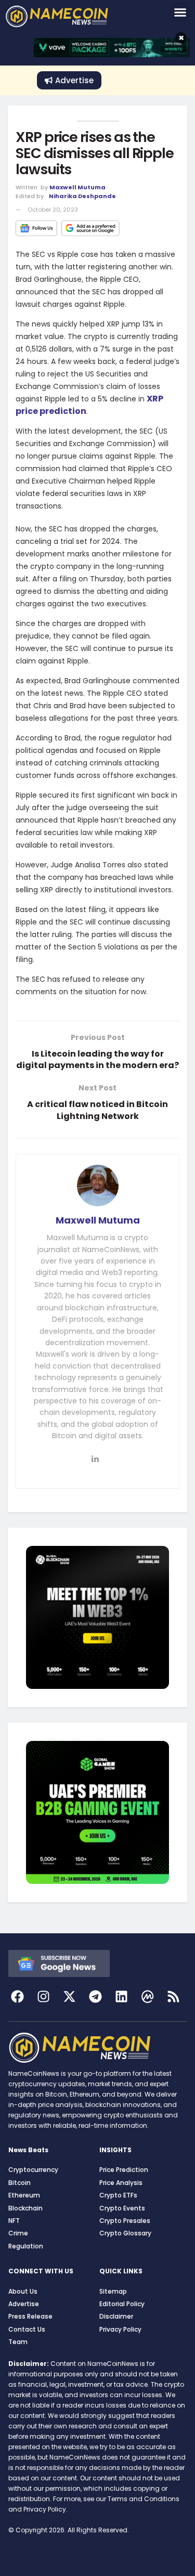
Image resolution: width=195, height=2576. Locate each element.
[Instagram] (43, 1996)
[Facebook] (17, 1996)
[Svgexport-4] (147, 1996)
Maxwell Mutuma (77, 187)
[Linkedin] (121, 1996)
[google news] (59, 1963)
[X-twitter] (69, 1996)
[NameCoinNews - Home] (70, 16)
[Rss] (173, 1996)
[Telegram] (95, 1996)
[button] (180, 12)
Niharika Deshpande (82, 196)
